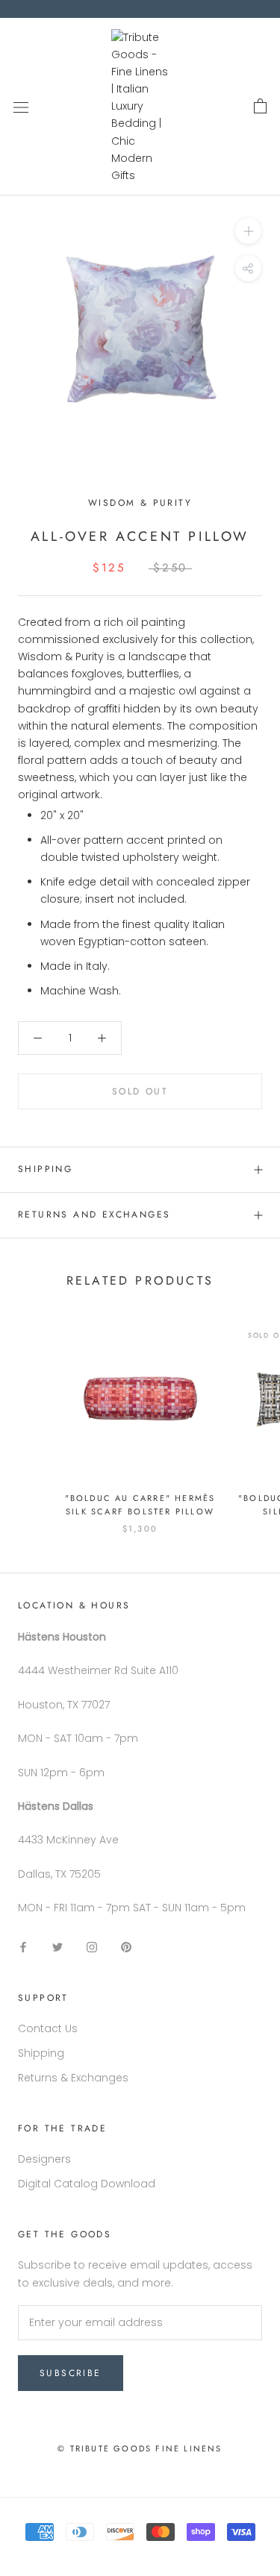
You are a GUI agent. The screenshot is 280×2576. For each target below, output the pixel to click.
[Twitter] (57, 1947)
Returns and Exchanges (94, 1215)
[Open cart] (260, 107)
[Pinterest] (126, 1947)
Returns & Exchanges (73, 2078)
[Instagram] (92, 1947)
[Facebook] (23, 1947)
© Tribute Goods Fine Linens (140, 2448)
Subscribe (71, 2373)
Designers (44, 2159)
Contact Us (48, 2028)
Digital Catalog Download (87, 2184)
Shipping (45, 1169)
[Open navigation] (21, 106)
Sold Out (140, 1091)
